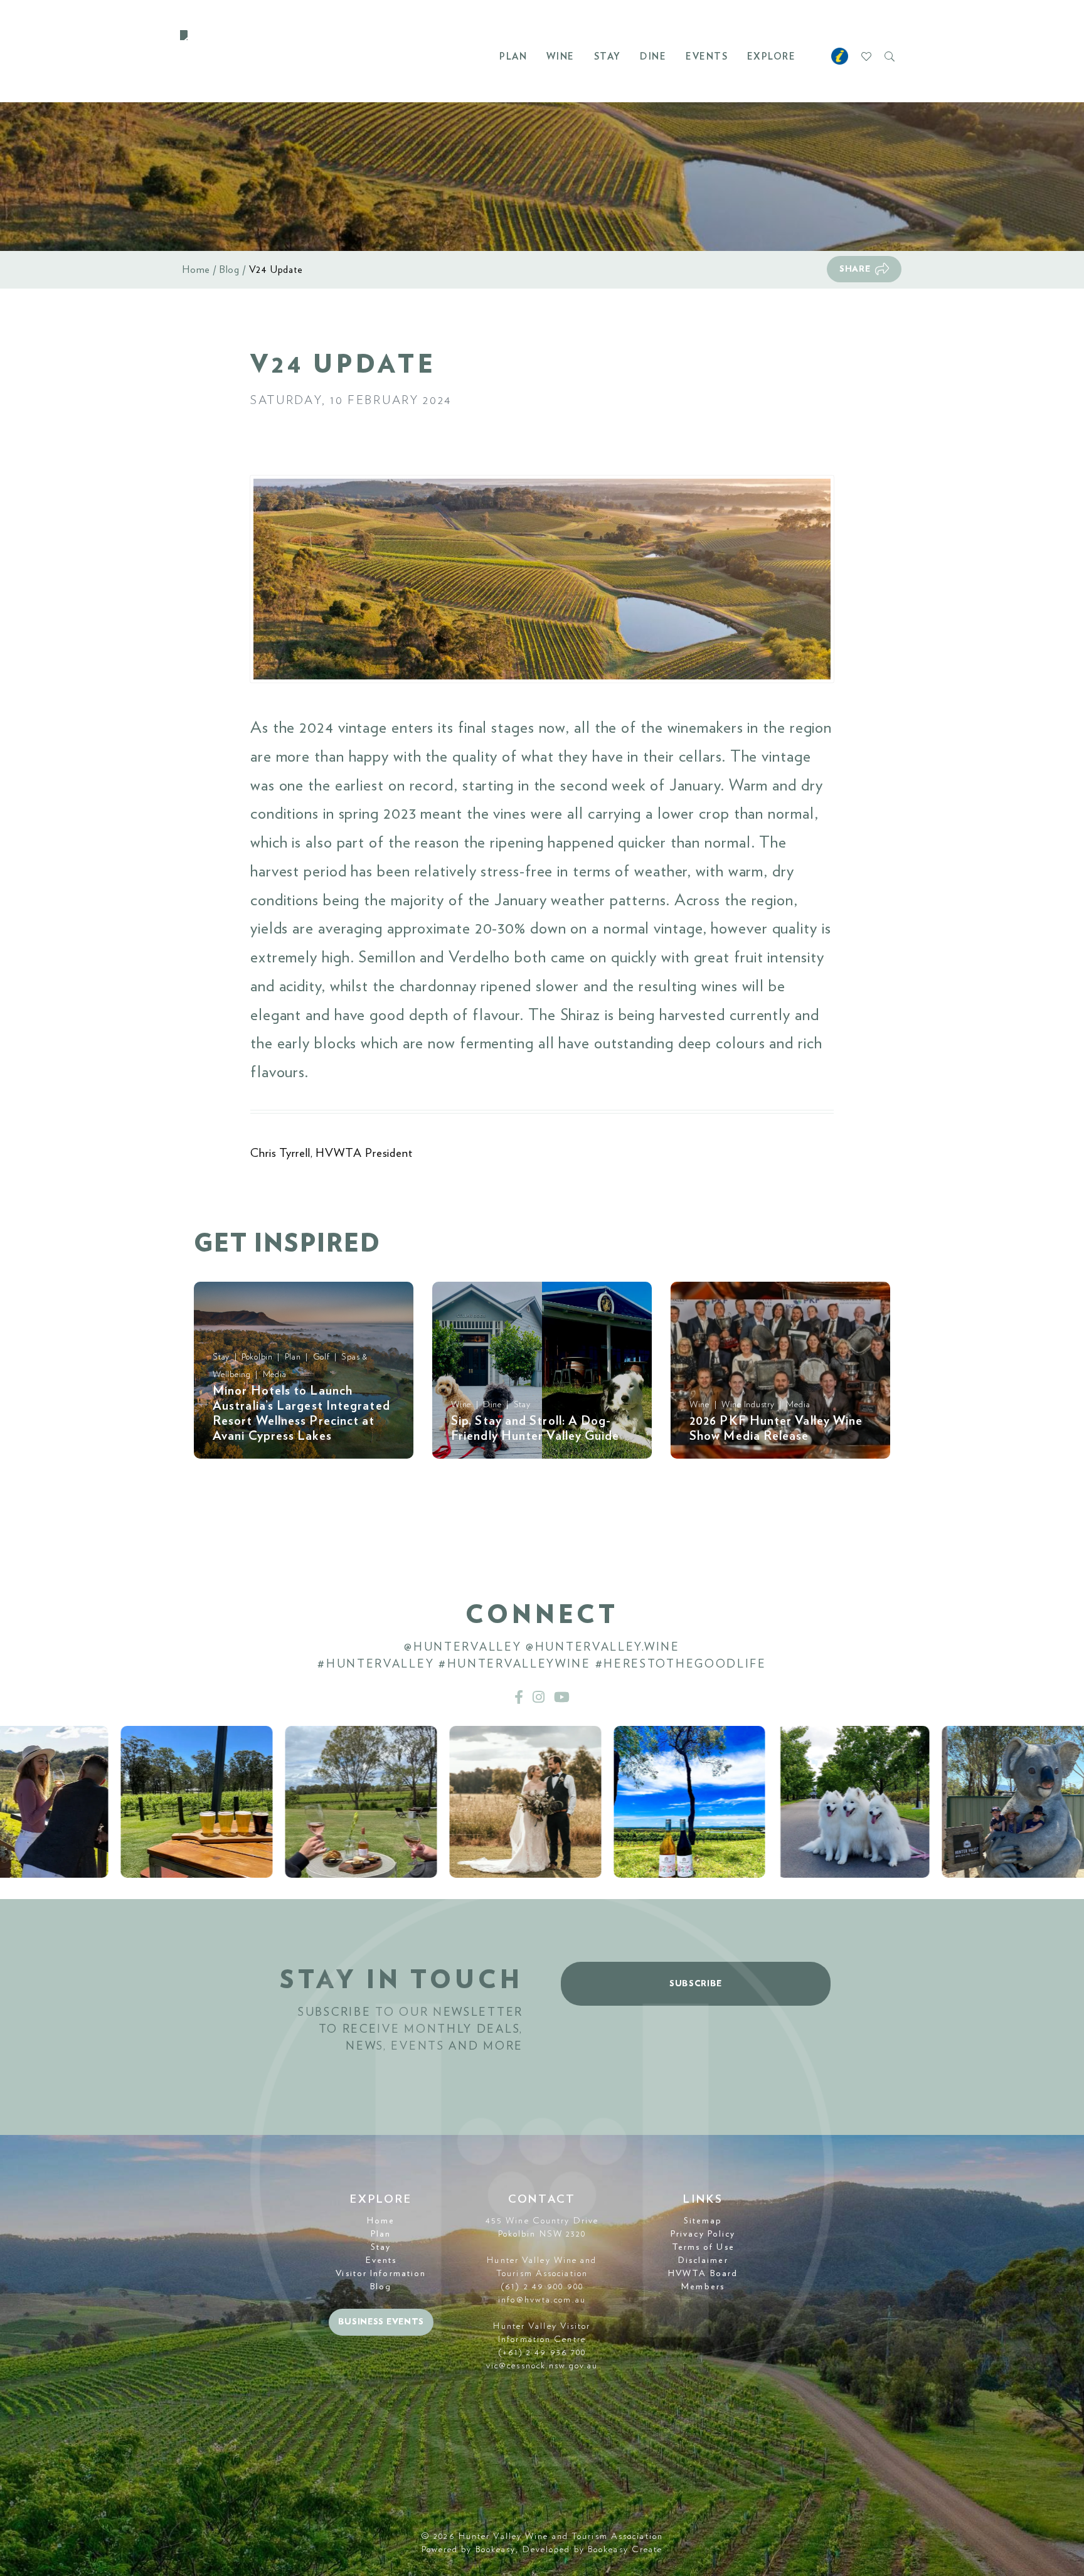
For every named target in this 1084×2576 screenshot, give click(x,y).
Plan (513, 57)
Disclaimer (703, 2260)
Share (855, 269)
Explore (772, 57)
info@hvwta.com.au (542, 2300)
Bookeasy (496, 2550)
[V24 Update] (542, 579)
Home (196, 270)
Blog (230, 270)
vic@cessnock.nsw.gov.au (542, 2366)
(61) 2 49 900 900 (542, 2287)
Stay (608, 57)
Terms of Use (703, 2247)
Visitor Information (381, 2274)
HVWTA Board (703, 2274)
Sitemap (703, 2221)
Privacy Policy (703, 2234)
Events (707, 57)
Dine (653, 57)
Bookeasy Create (625, 2550)
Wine (561, 57)
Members (703, 2287)
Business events (381, 2322)
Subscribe (696, 1984)
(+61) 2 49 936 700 (542, 2353)
